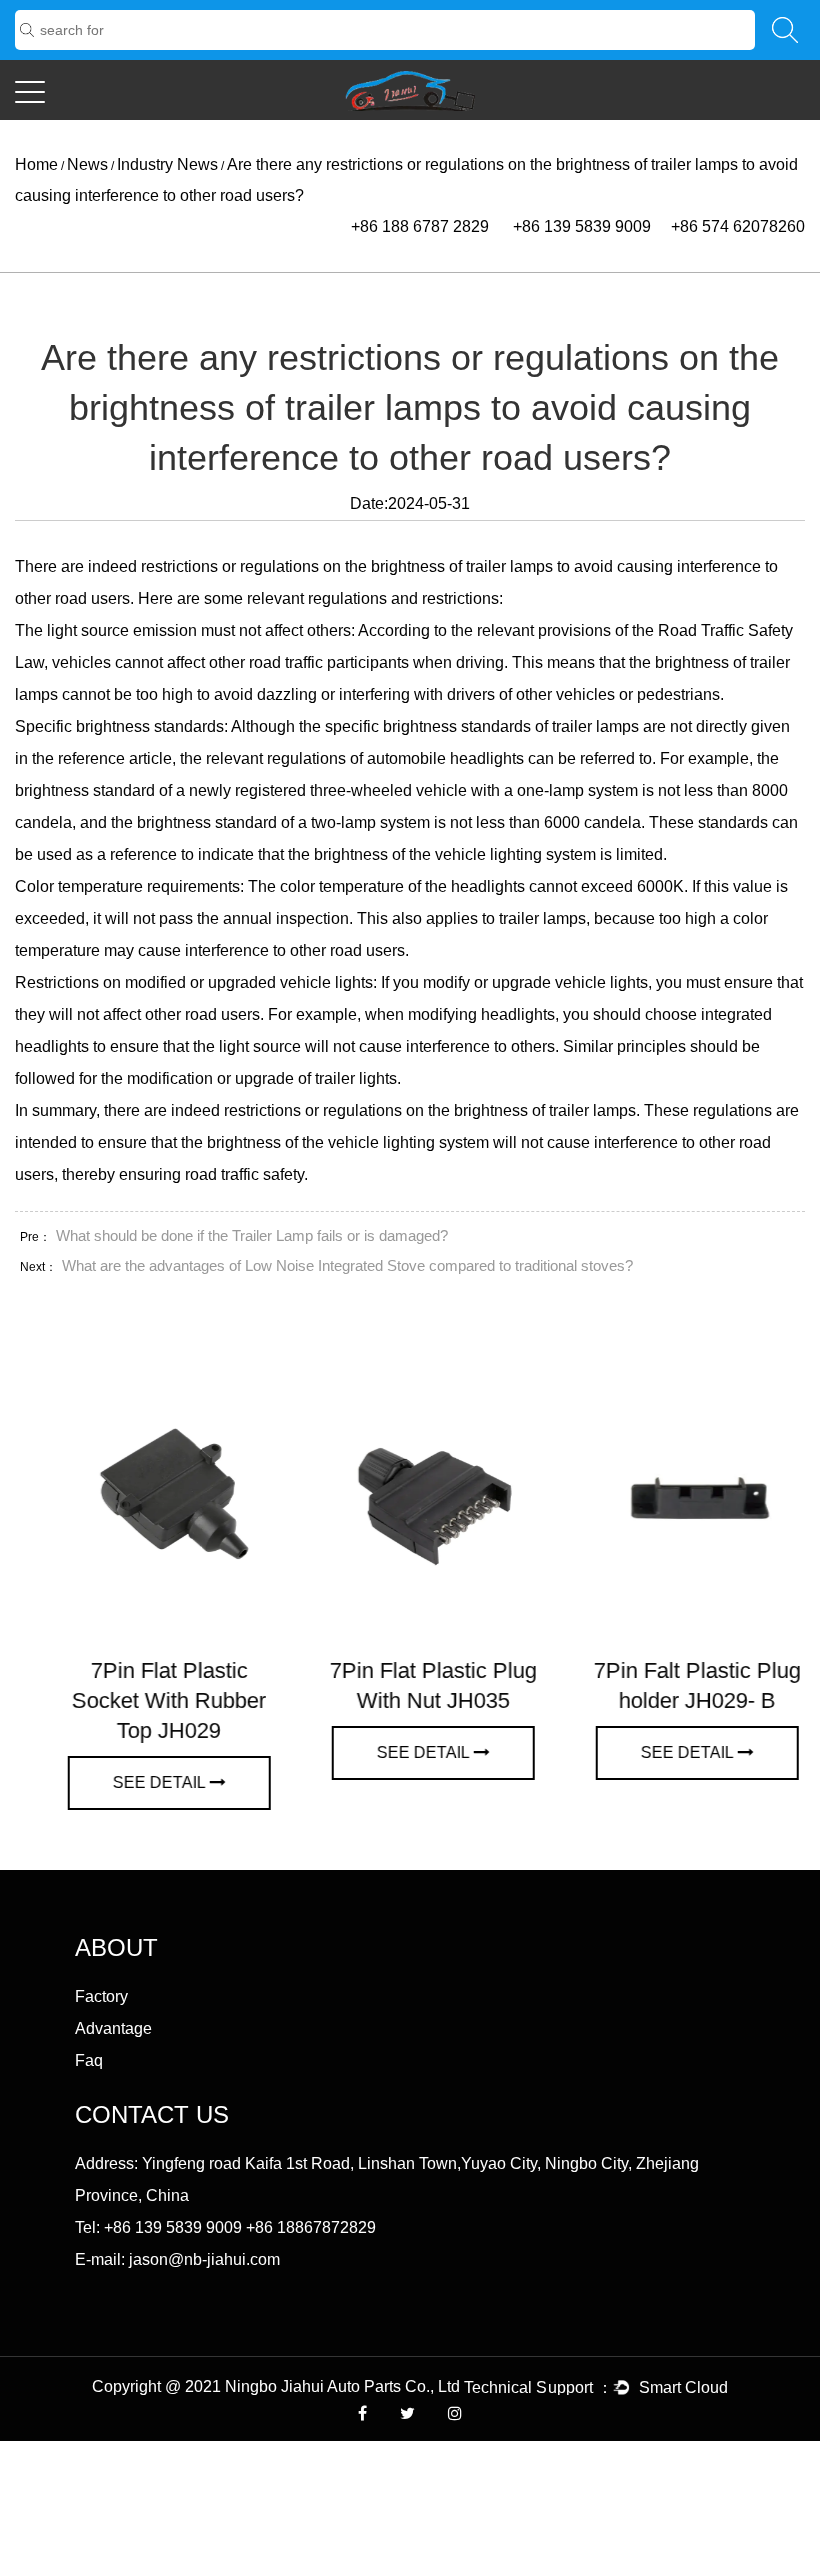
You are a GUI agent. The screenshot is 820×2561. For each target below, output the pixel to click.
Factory (101, 1996)
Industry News (167, 164)
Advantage (113, 2028)
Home (36, 164)
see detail (137, 1782)
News (87, 164)
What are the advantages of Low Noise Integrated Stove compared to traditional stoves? (347, 1265)
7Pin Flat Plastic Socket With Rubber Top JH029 (147, 1700)
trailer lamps (509, 566)
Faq (89, 2060)
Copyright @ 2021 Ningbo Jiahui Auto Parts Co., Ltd (278, 2386)
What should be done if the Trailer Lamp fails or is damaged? (252, 1235)
